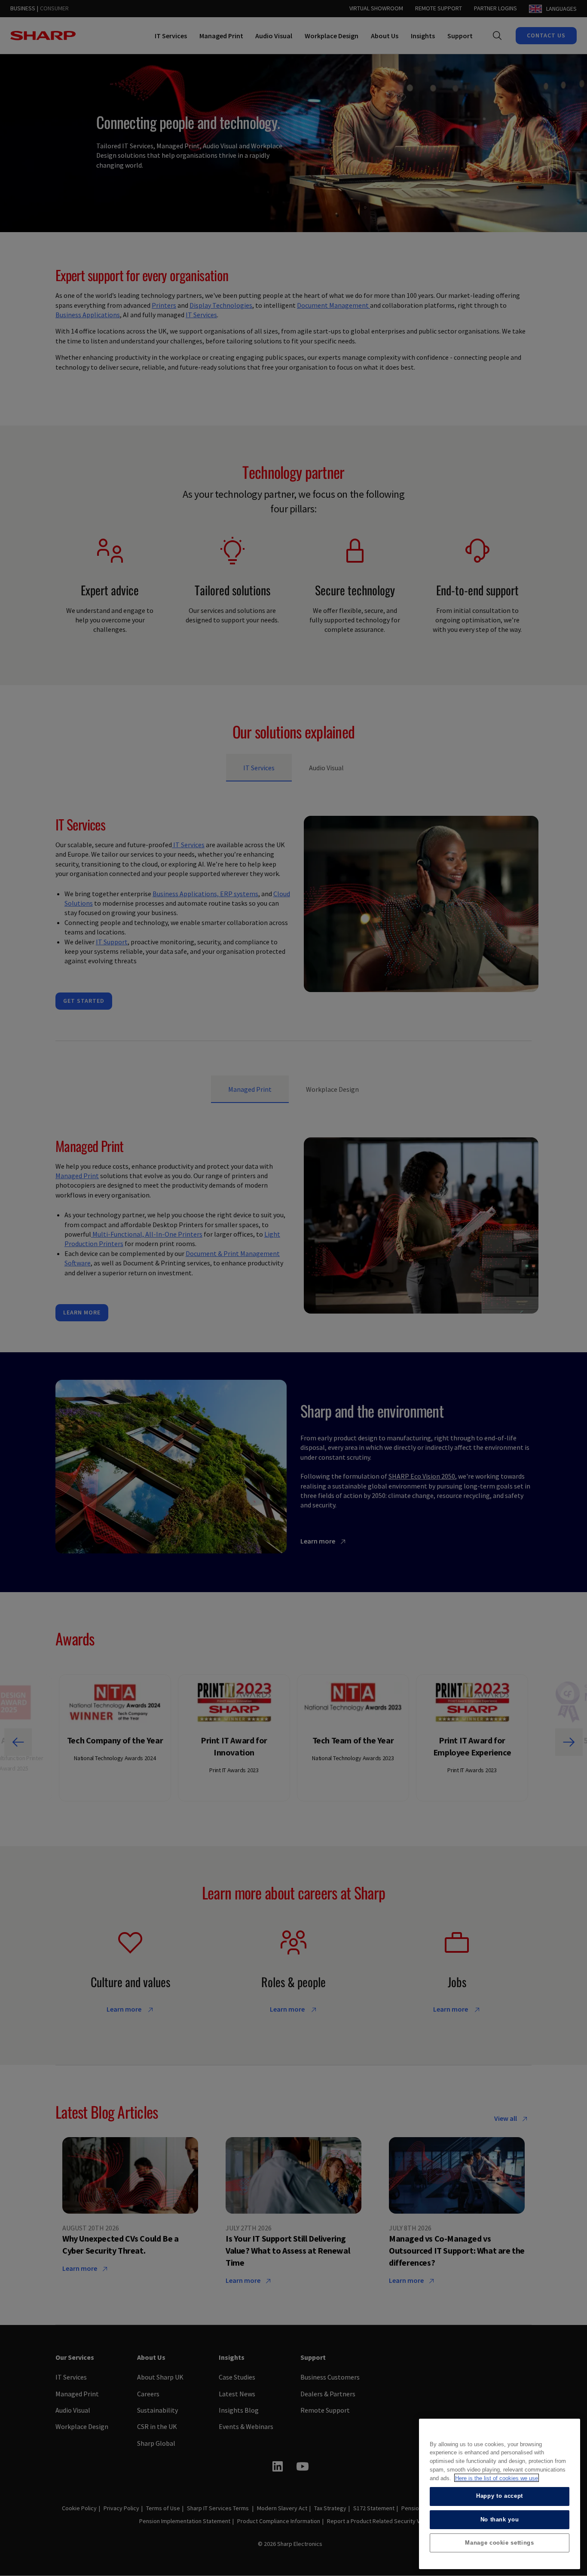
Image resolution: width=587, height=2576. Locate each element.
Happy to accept (500, 2496)
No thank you (500, 2519)
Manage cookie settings (499, 2542)
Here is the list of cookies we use (497, 2478)
